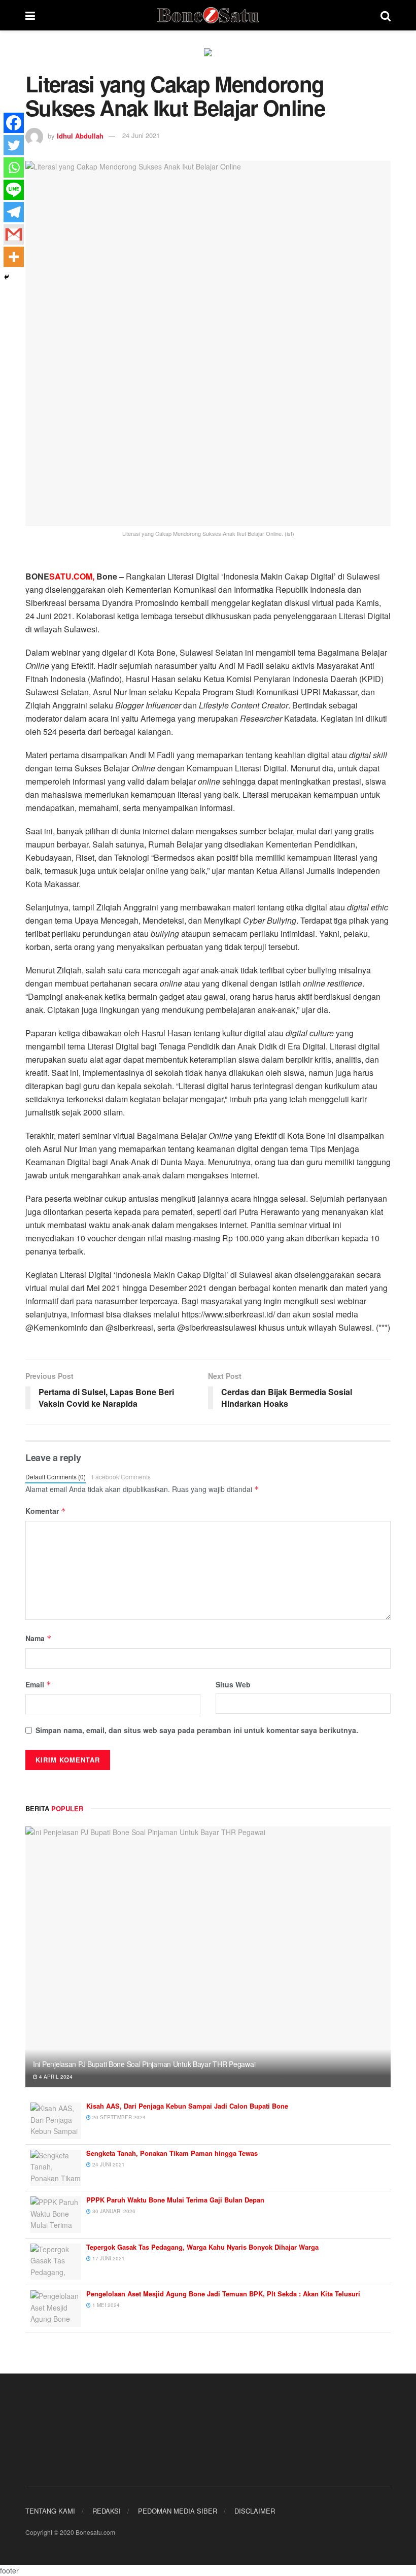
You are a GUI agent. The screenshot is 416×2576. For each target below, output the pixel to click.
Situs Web (233, 1684)
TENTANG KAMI (50, 2511)
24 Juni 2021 (141, 135)
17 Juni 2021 (108, 2258)
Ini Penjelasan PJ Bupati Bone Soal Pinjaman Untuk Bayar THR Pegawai (144, 2064)
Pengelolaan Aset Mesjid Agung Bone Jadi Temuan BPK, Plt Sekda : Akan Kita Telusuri (223, 2294)
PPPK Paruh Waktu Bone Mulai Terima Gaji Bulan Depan (175, 2200)
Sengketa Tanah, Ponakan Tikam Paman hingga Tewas (172, 2153)
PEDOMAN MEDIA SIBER (178, 2511)
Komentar (46, 1511)
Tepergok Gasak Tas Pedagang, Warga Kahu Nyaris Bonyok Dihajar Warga (202, 2247)
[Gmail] (14, 234)
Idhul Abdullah (80, 135)
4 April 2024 (55, 2077)
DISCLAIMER (255, 2511)
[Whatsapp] (14, 167)
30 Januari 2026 (113, 2211)
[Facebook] (14, 123)
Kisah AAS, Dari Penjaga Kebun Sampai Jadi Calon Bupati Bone (187, 2106)
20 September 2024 (118, 2117)
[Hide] (7, 277)
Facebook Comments (121, 1477)
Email (38, 1684)
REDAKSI (107, 2511)
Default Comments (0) (56, 1477)
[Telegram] (14, 212)
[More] (14, 257)
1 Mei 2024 (105, 2305)
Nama (39, 1638)
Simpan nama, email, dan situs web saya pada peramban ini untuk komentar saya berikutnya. (197, 1730)
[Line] (14, 190)
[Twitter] (14, 145)
